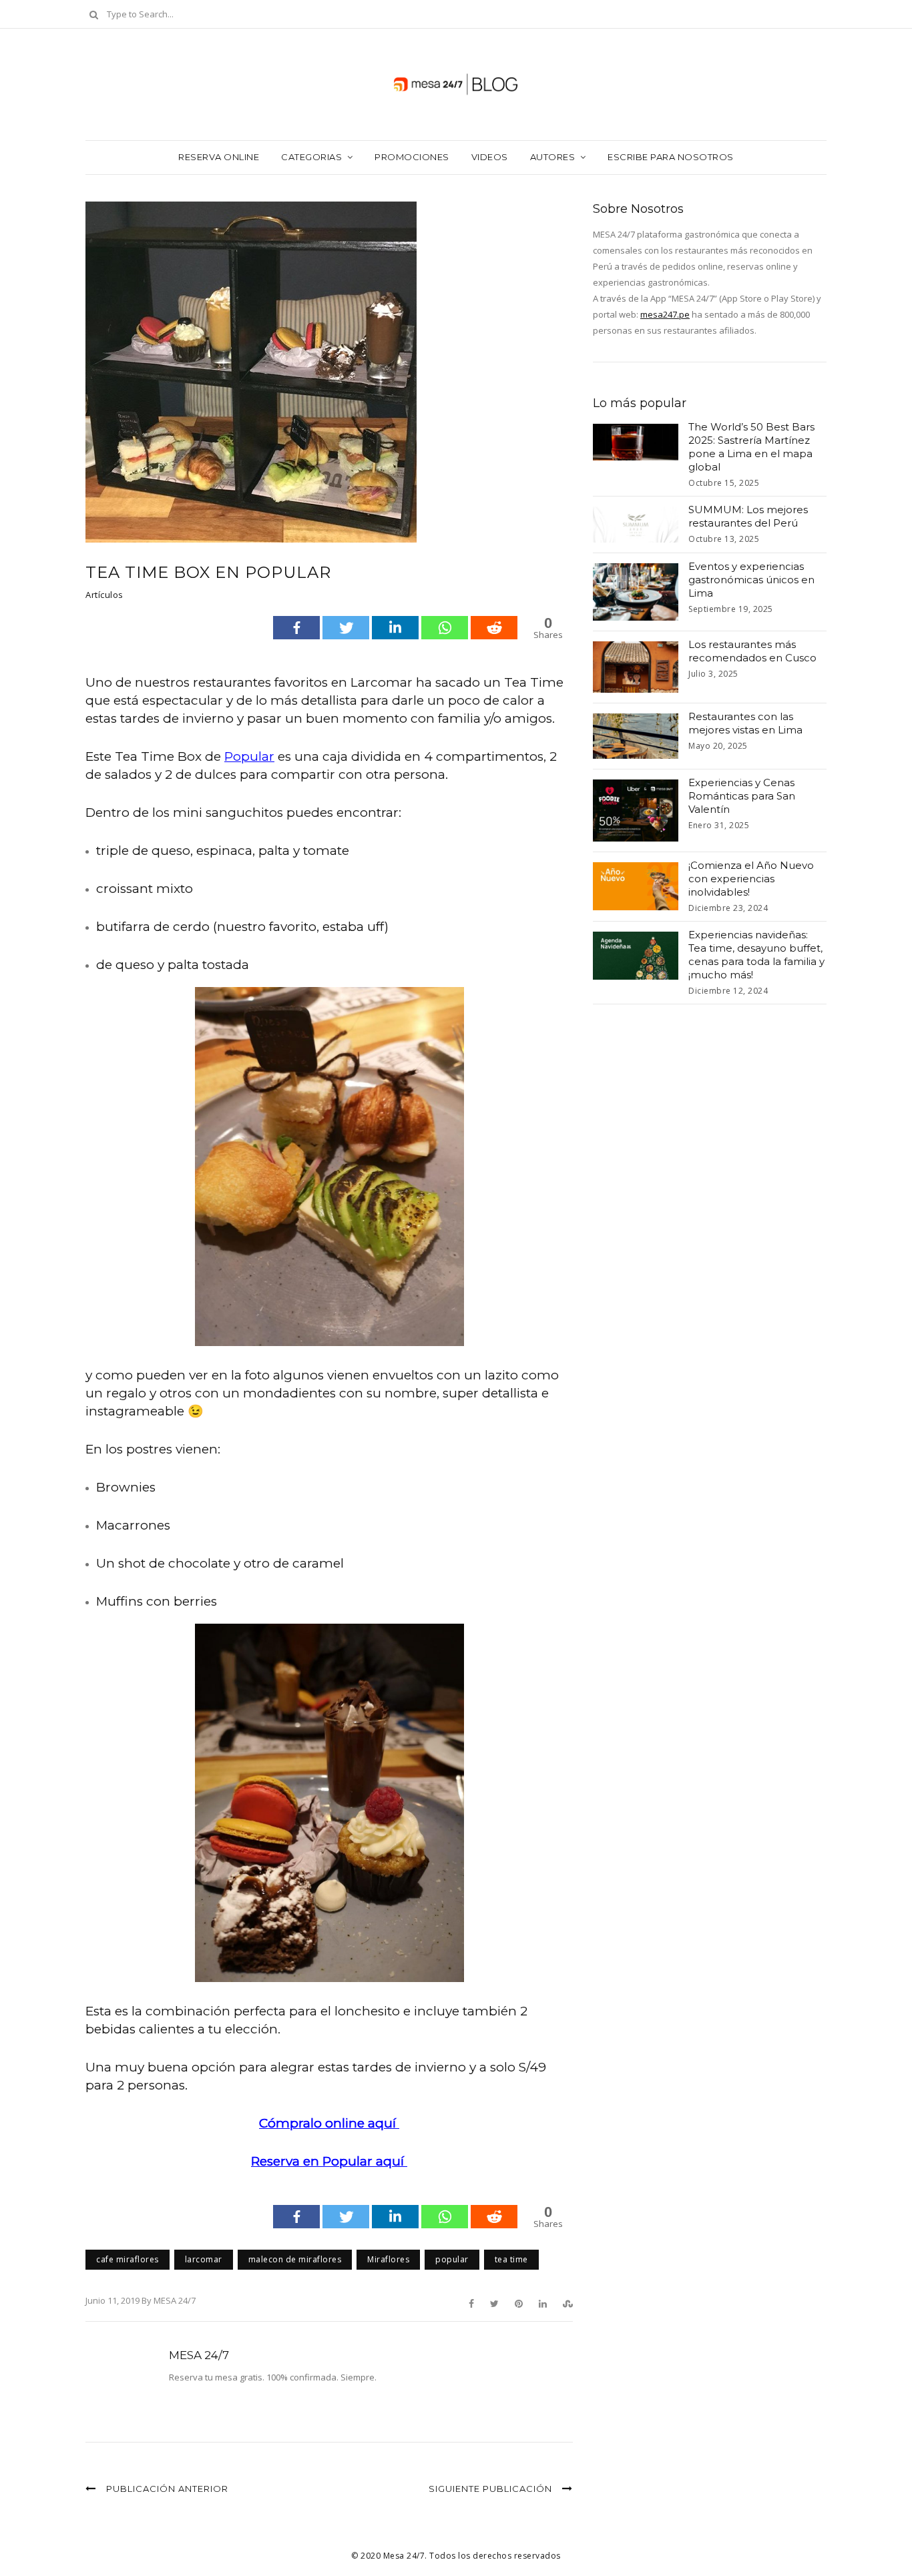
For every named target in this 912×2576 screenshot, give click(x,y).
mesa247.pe (665, 314)
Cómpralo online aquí (329, 2123)
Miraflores (388, 2259)
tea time (511, 2259)
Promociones (412, 157)
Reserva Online (219, 157)
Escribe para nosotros (671, 157)
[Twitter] (346, 628)
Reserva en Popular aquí (329, 2161)
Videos (490, 157)
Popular (249, 756)
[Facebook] (296, 628)
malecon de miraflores (295, 2259)
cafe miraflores (128, 2259)
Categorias (311, 157)
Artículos (104, 595)
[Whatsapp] (445, 628)
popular (452, 2259)
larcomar (204, 2259)
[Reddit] (494, 628)
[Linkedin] (395, 628)
